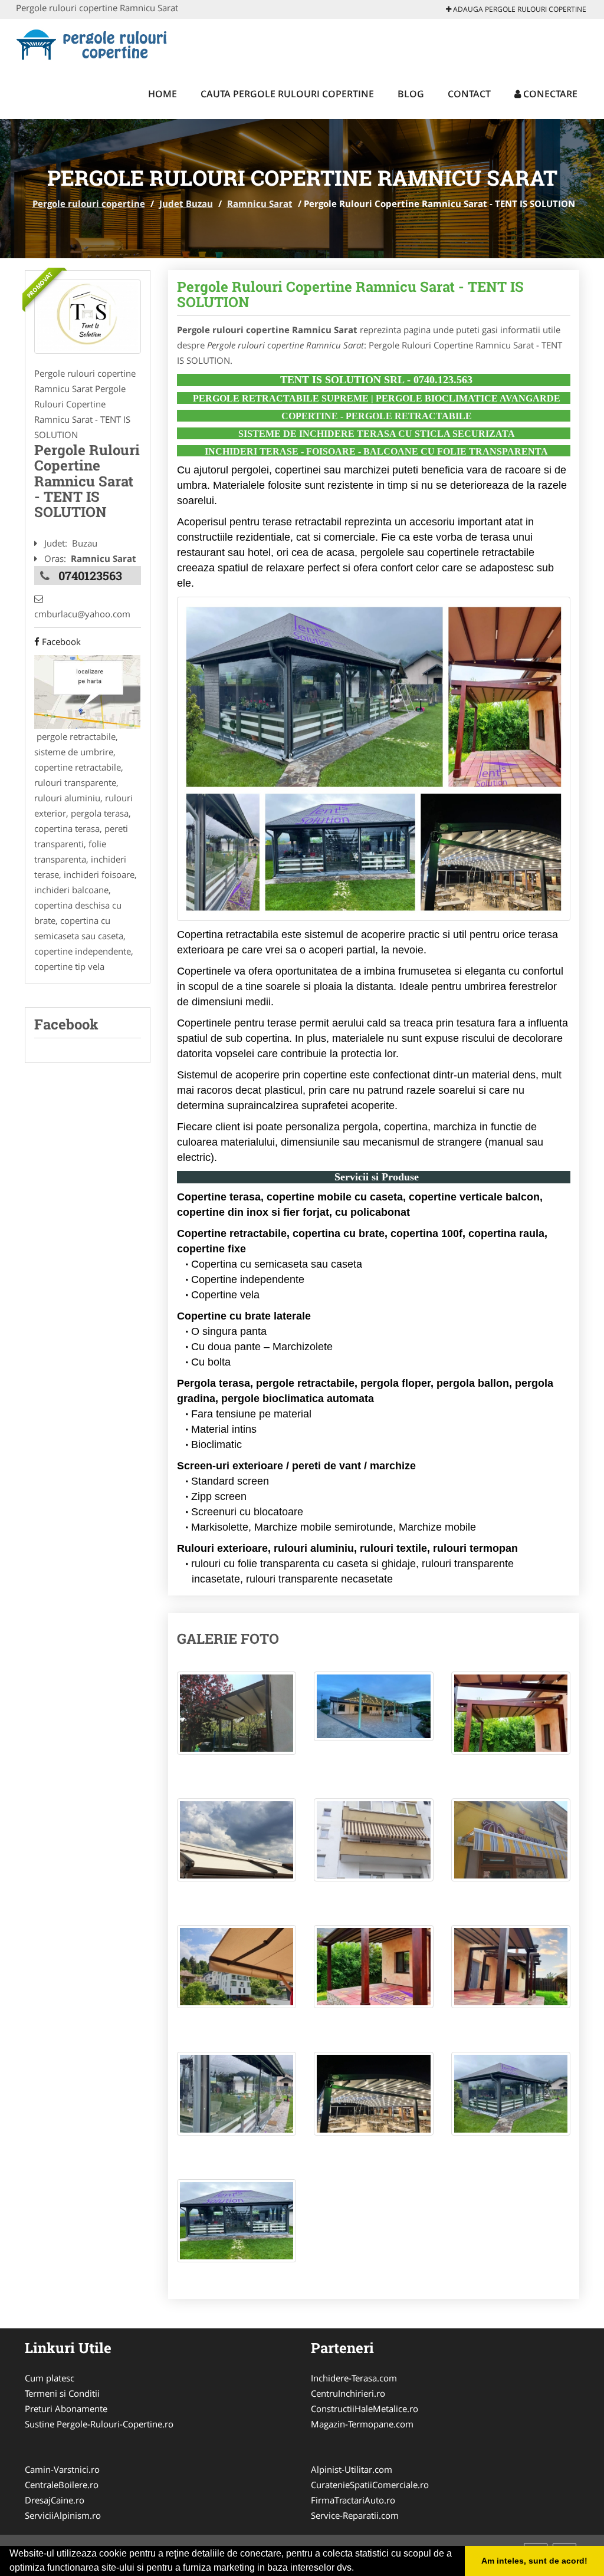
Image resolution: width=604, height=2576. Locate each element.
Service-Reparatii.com (355, 2515)
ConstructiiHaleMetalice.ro (365, 2409)
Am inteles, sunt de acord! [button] (534, 2561)
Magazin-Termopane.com (362, 2424)
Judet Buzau (186, 203)
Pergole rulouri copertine (89, 203)
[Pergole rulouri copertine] (93, 42)
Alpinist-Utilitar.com (352, 2469)
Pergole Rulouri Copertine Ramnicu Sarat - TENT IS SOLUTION (350, 294)
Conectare (549, 94)
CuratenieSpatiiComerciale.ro (370, 2485)
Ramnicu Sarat (260, 203)
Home (163, 94)
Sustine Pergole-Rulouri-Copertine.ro (99, 2424)
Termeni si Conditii (62, 2393)
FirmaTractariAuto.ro (353, 2500)
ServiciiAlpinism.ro (63, 2515)
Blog (411, 94)
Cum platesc (50, 2378)
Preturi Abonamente (66, 2409)
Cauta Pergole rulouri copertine (287, 94)
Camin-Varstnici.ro (62, 2469)
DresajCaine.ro (55, 2500)
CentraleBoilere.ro (62, 2485)
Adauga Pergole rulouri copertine (519, 9)
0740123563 (90, 575)
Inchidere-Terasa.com (354, 2378)
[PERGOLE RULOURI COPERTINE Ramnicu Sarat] (88, 317)
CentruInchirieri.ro (348, 2393)
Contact (469, 94)
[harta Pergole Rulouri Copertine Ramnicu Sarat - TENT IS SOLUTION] (87, 691)
